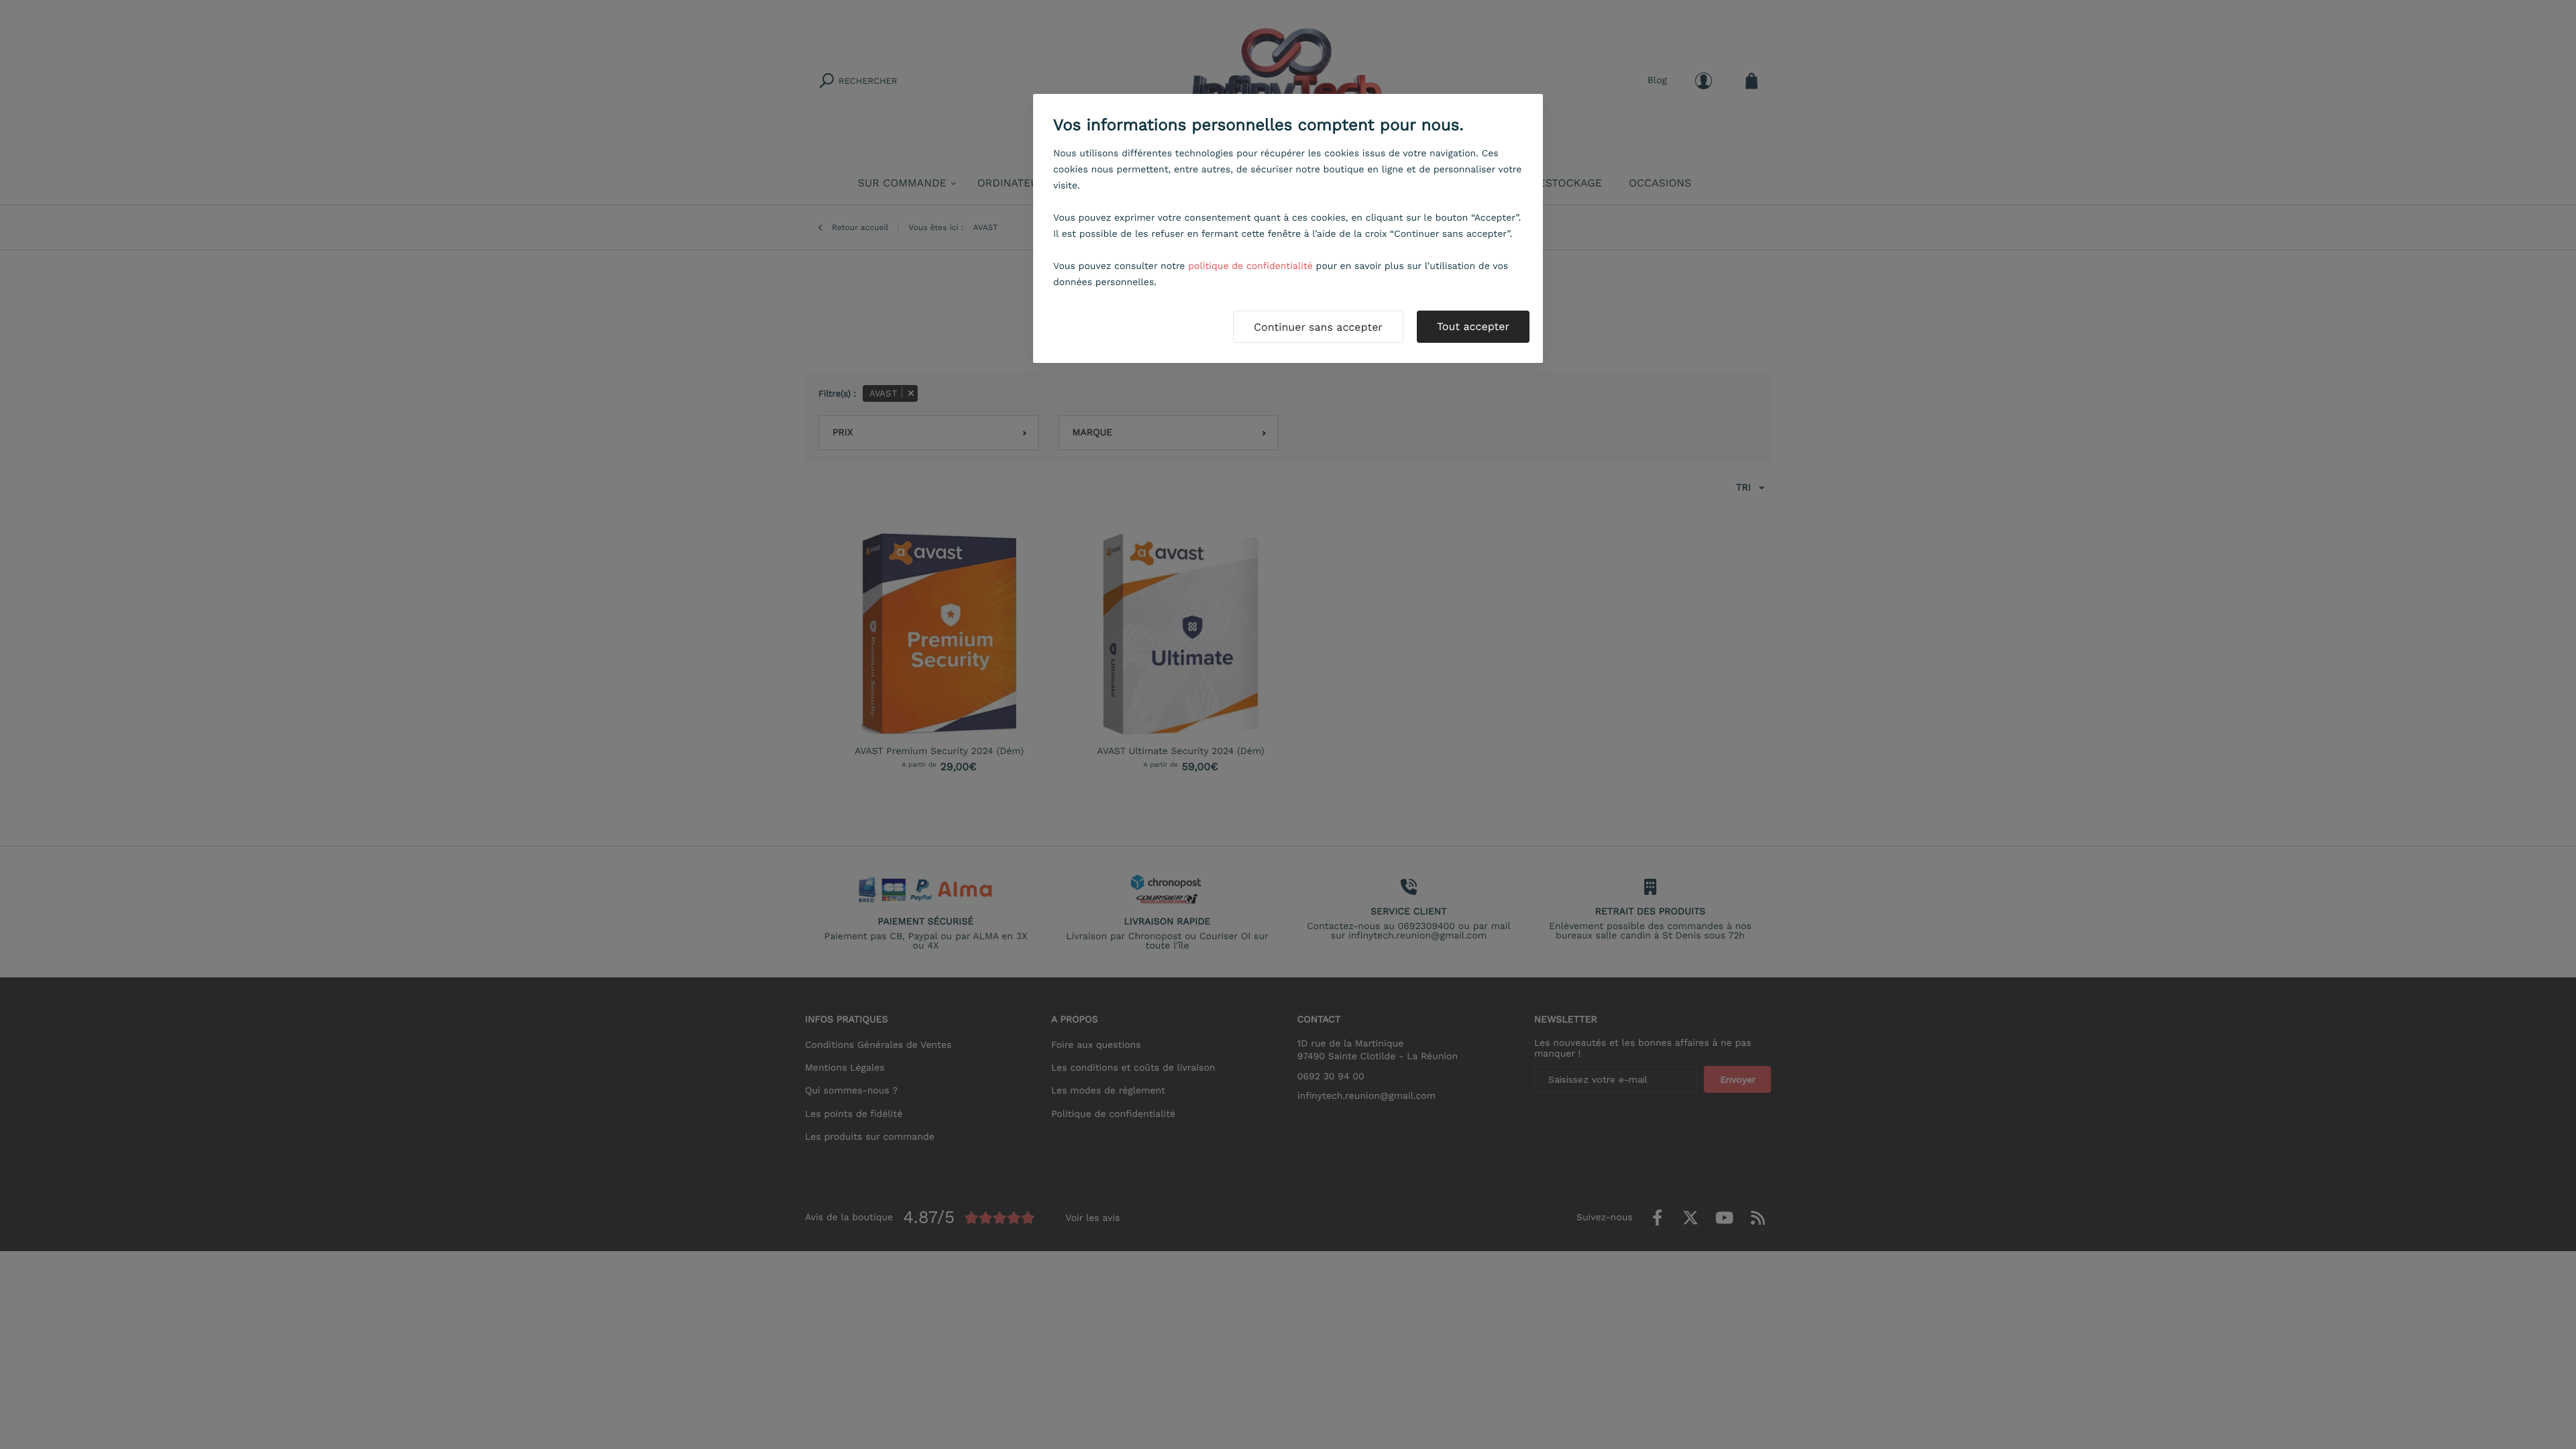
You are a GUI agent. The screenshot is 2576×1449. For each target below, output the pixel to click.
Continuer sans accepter (1318, 327)
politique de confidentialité (1250, 266)
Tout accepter (1473, 326)
